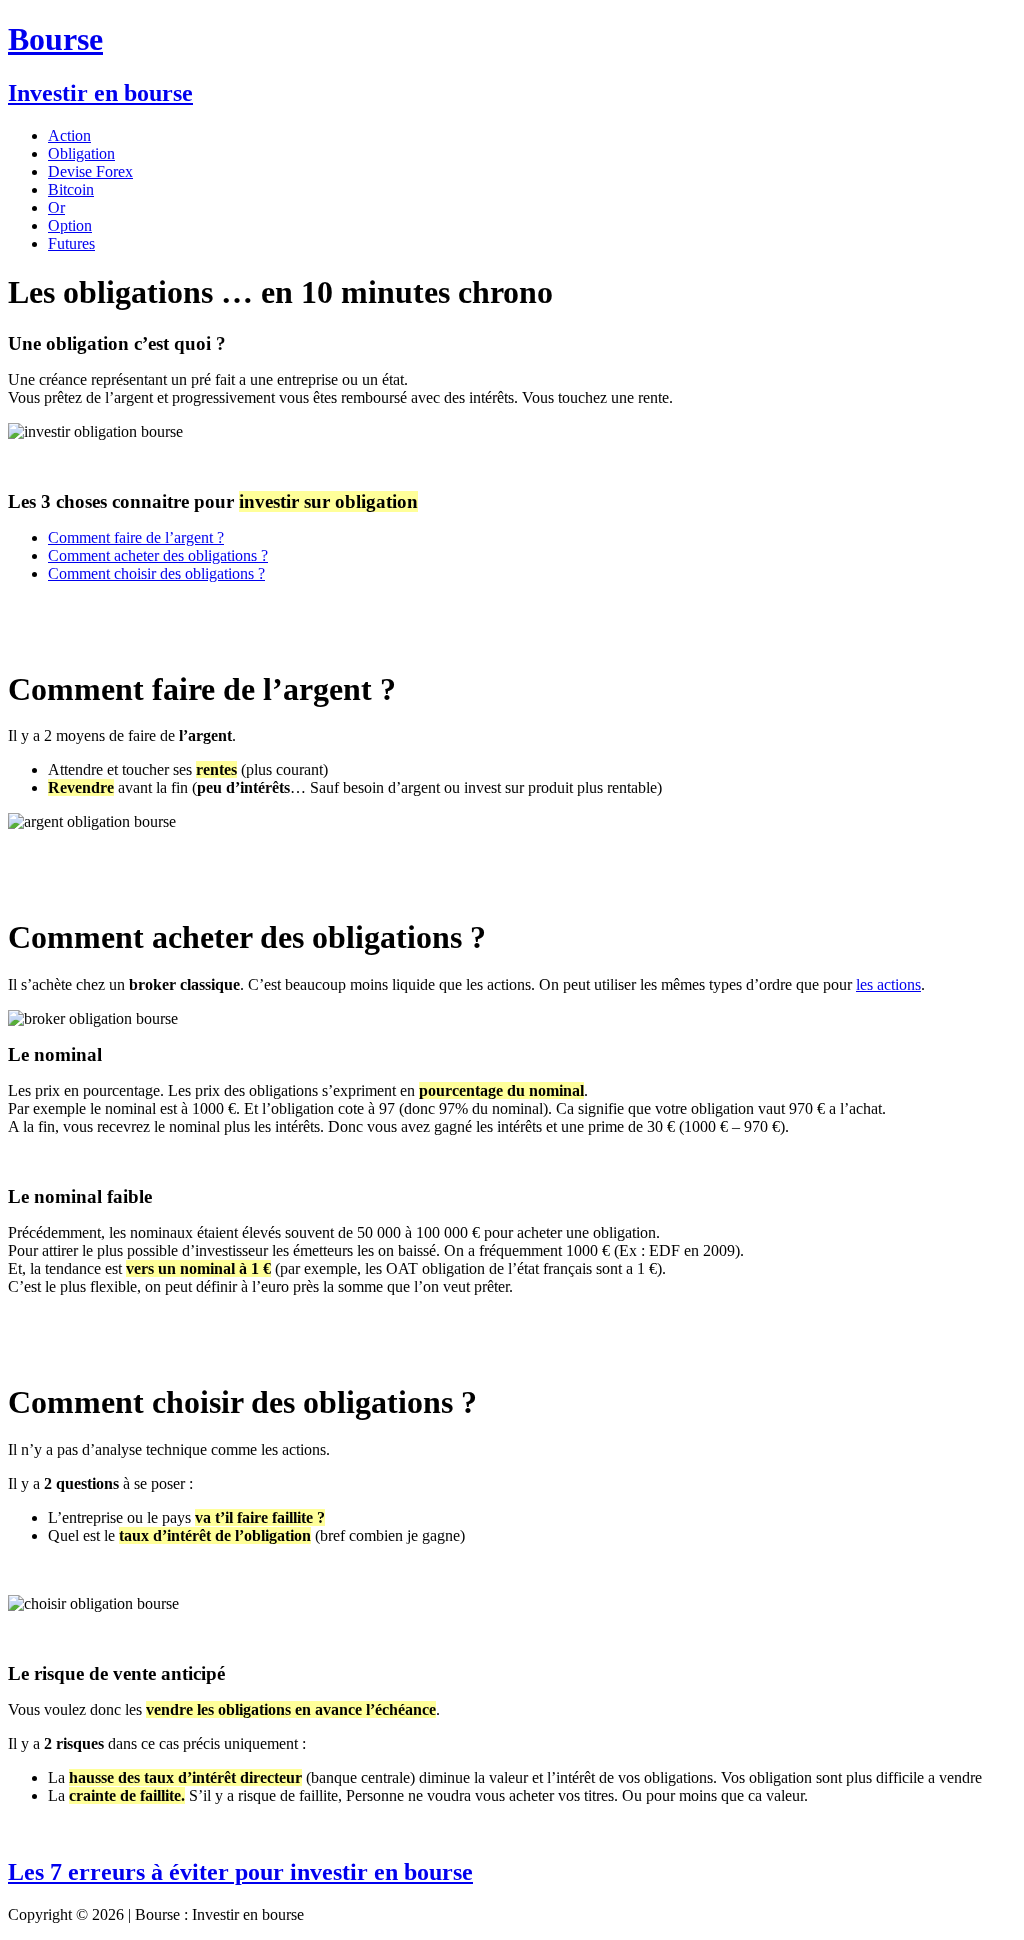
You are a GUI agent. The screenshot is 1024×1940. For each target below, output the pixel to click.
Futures (71, 243)
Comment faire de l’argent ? (136, 537)
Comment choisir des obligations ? (156, 573)
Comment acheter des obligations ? (158, 555)
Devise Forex (90, 171)
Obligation (81, 153)
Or (56, 207)
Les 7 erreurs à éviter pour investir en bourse (240, 1872)
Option (70, 225)
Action (69, 135)
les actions (888, 984)
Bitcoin (71, 189)
